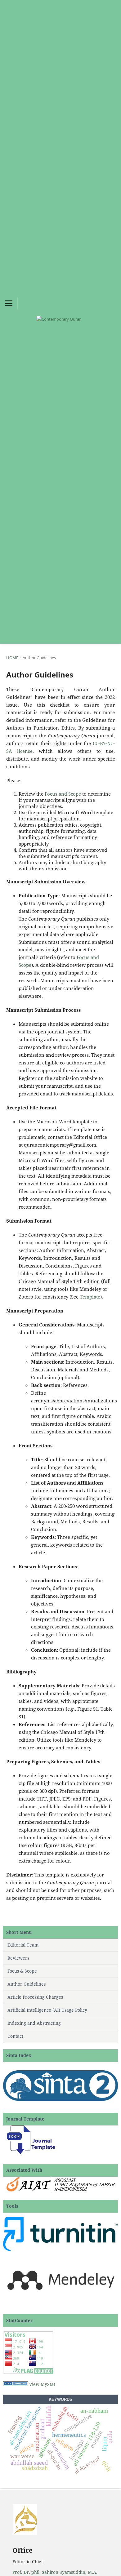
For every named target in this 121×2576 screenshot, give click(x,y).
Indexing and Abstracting (34, 2023)
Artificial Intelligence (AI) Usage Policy (47, 2010)
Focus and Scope (63, 794)
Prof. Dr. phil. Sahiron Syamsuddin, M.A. (55, 2572)
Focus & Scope (22, 1971)
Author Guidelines (27, 1984)
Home (12, 658)
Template (90, 1297)
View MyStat (42, 2384)
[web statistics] (16, 2384)
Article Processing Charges (35, 1997)
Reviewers (18, 1958)
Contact (15, 2036)
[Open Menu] (9, 303)
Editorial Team (23, 1945)
